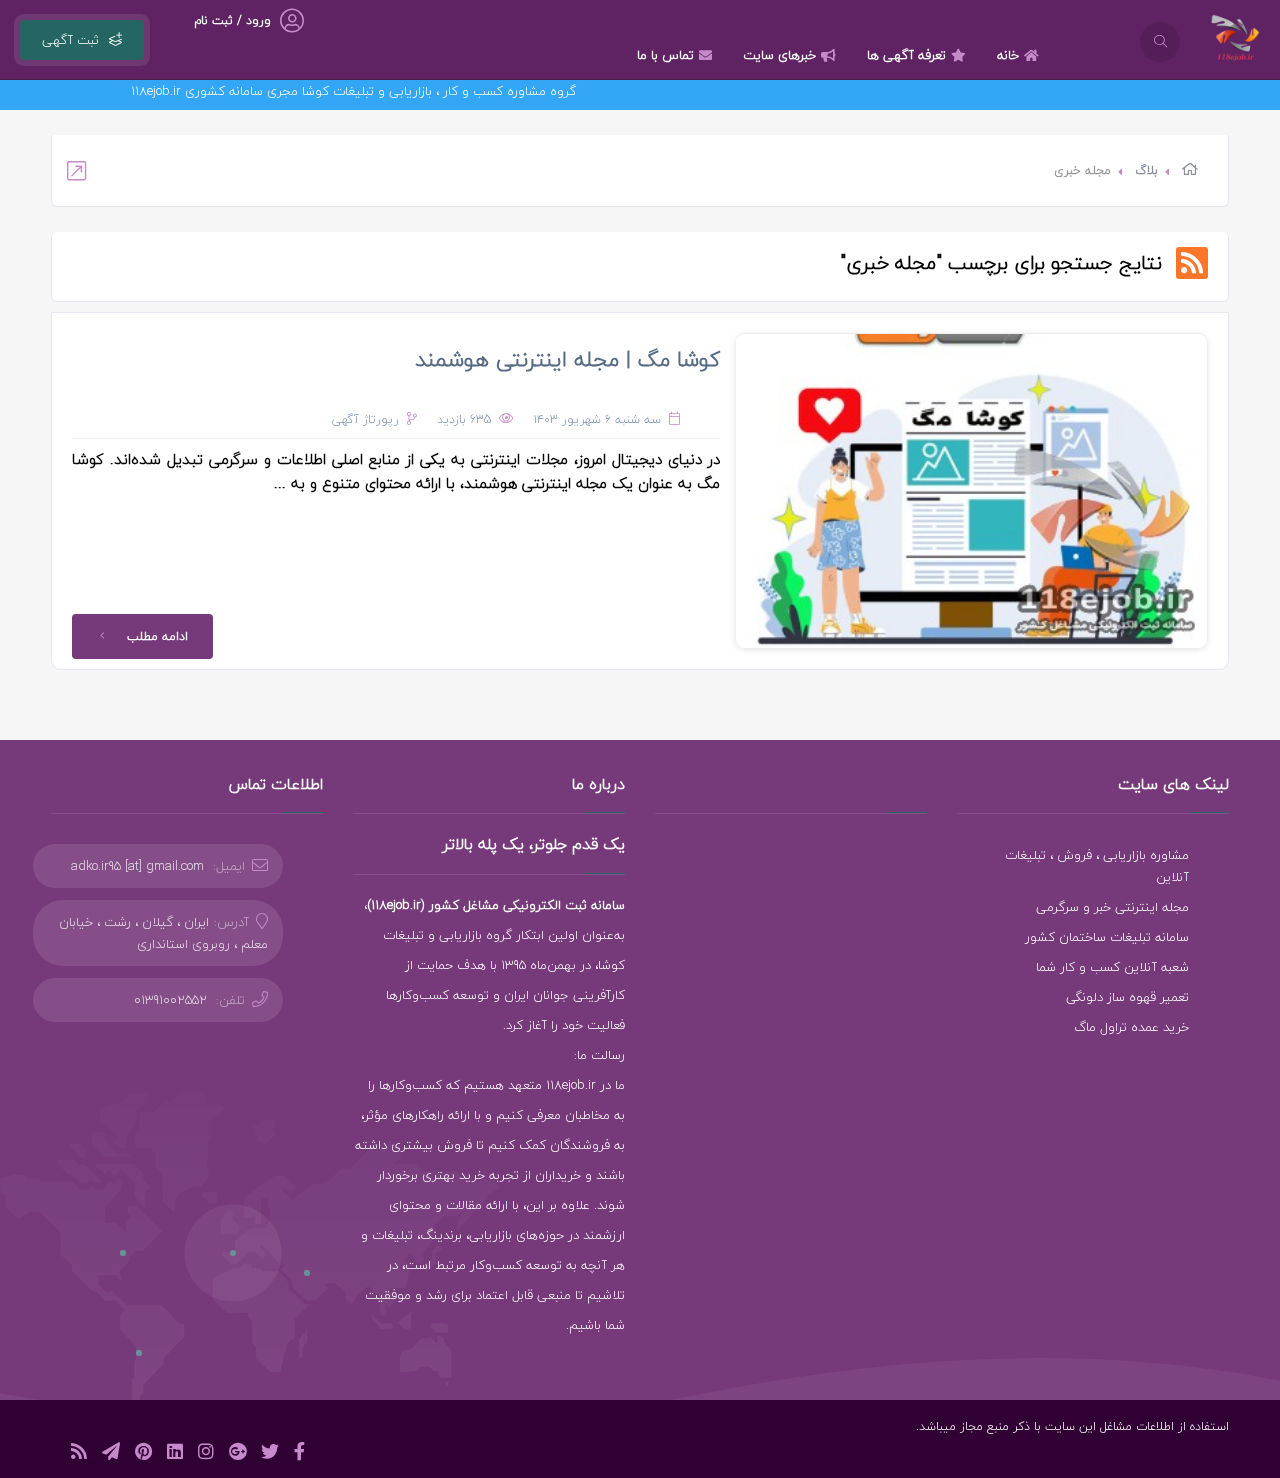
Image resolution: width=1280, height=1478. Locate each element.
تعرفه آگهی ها (906, 55)
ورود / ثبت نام (232, 20)
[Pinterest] (143, 1454)
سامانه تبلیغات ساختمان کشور (1107, 937)
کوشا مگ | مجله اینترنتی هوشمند (567, 359)
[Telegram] (111, 1454)
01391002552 (170, 1000)
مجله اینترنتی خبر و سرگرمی (1112, 907)
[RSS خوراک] (79, 1454)
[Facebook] (299, 1454)
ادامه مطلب (157, 636)
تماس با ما (665, 55)
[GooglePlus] (237, 1454)
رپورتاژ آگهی (365, 419)
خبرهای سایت (779, 55)
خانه (1008, 55)
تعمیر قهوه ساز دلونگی (1127, 997)
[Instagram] (206, 1454)
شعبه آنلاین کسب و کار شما (1112, 967)
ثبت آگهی (70, 40)
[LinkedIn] (175, 1454)
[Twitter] (270, 1454)
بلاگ (1146, 170)
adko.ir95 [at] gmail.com (137, 866)
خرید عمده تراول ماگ (1131, 1027)
